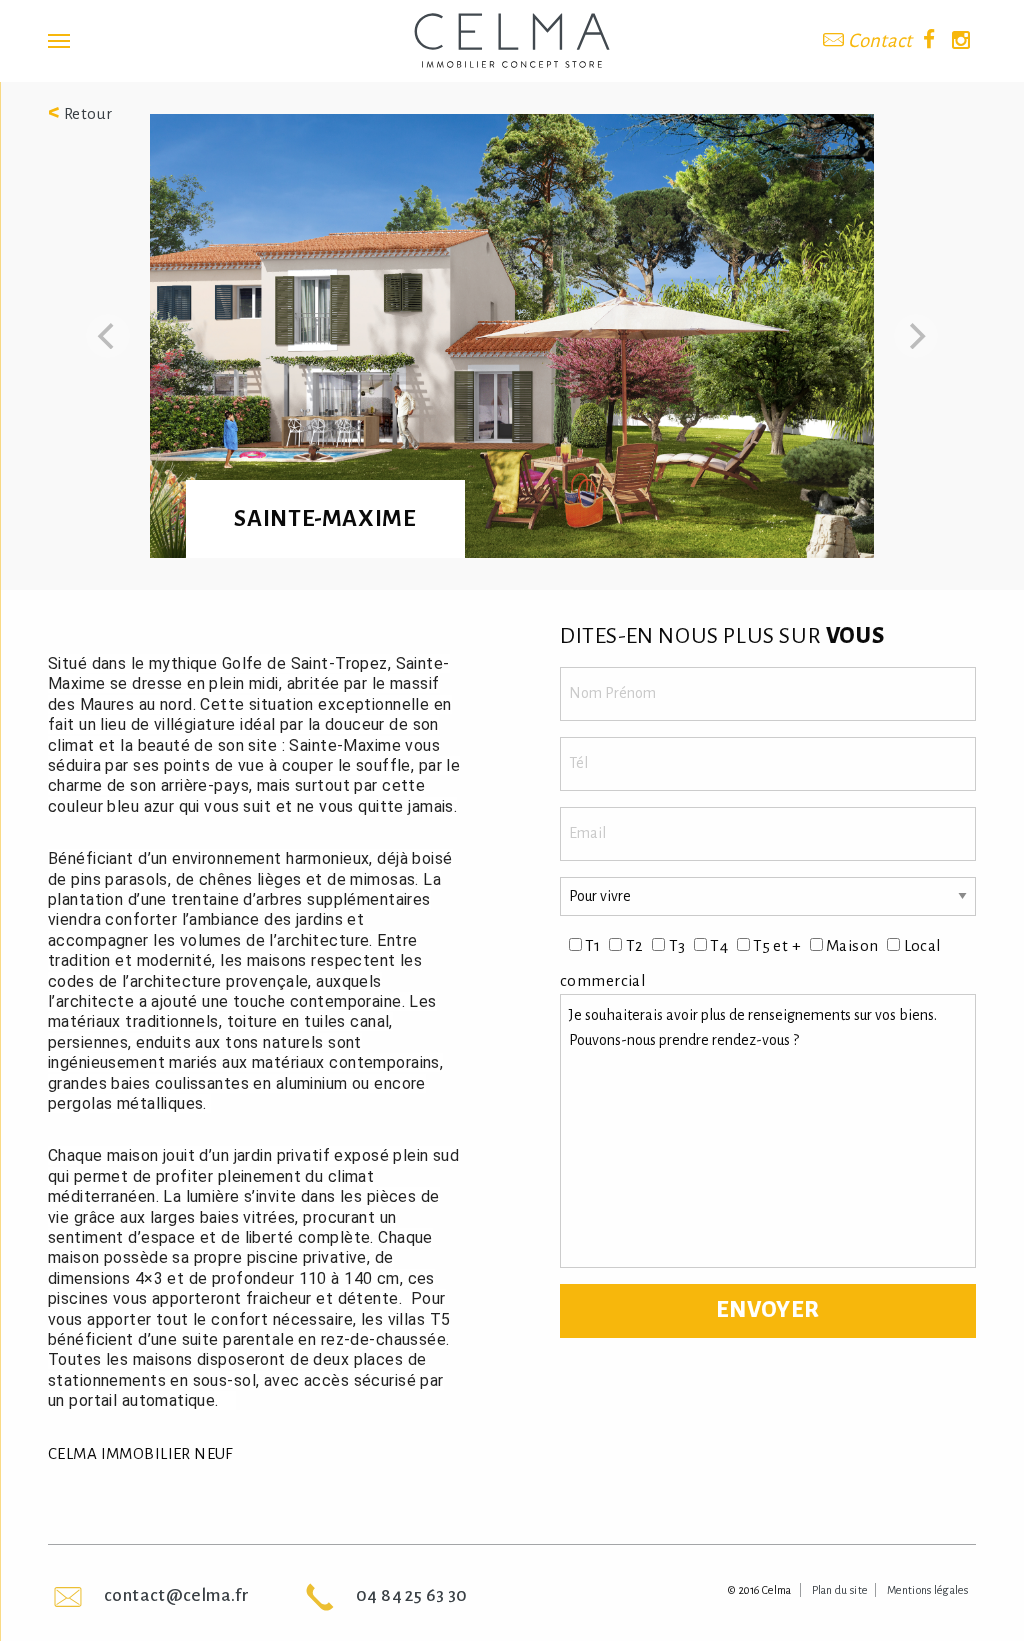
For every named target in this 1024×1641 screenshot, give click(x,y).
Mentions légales (927, 1590)
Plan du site (840, 1590)
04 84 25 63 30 (411, 1595)
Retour (80, 113)
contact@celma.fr (176, 1595)
